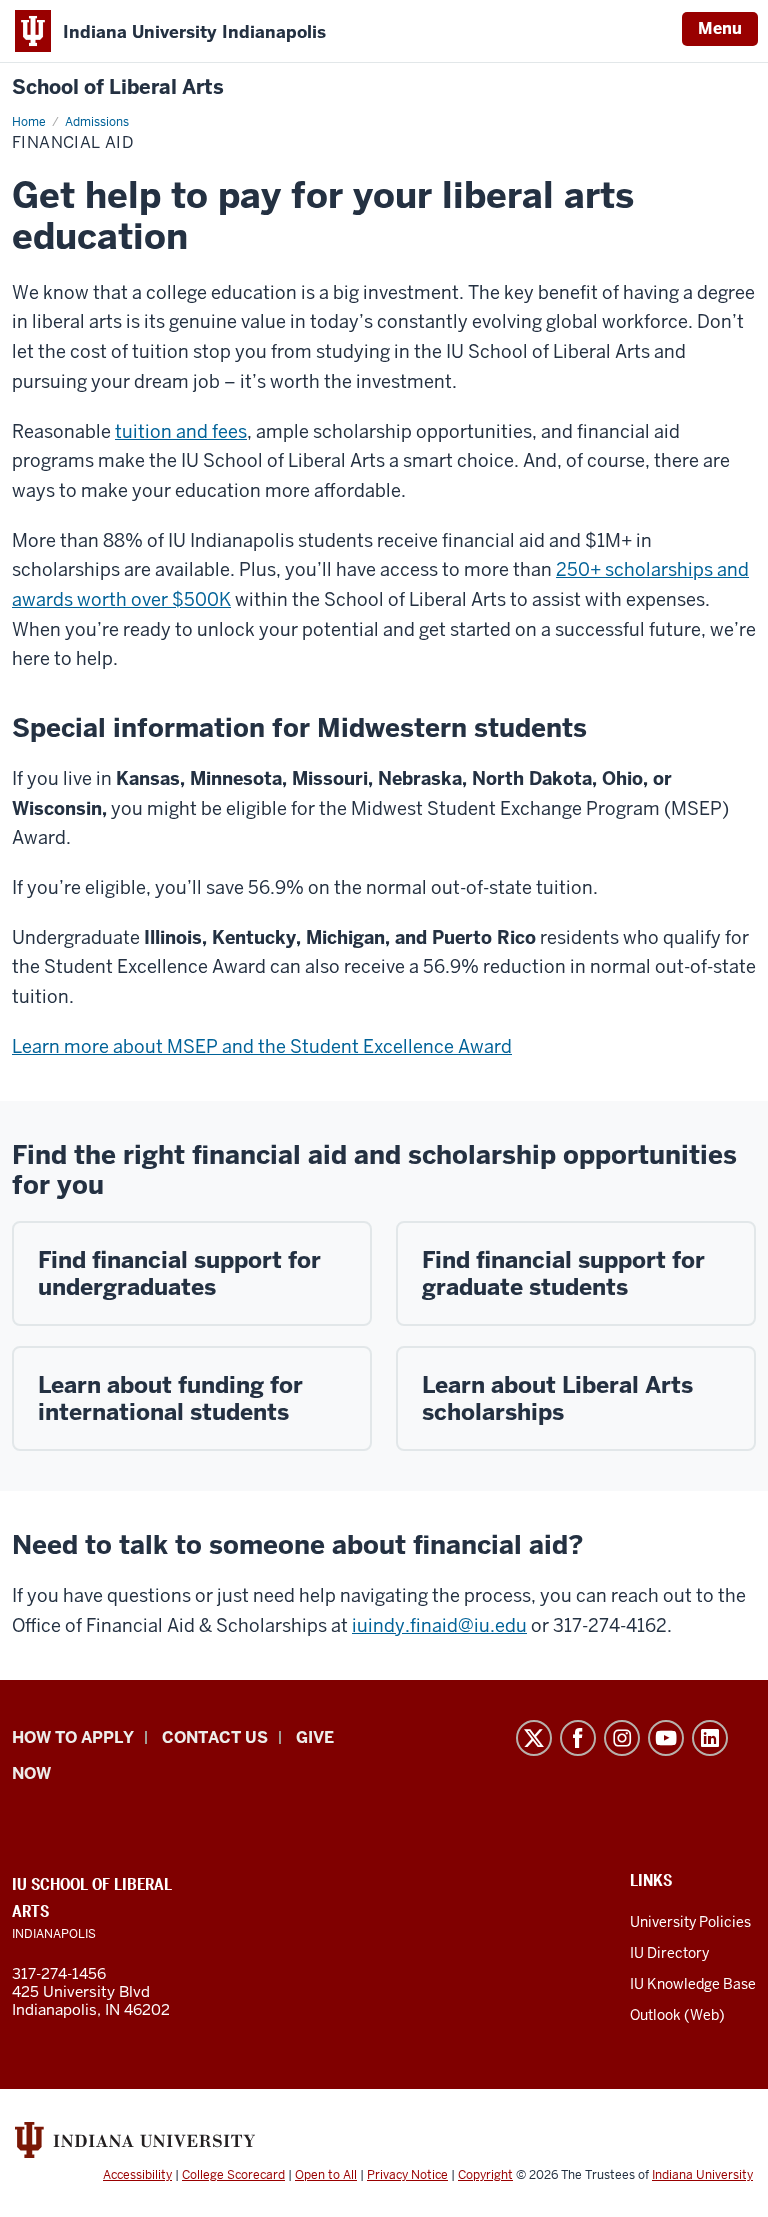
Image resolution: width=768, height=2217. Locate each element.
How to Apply (73, 1737)
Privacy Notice (407, 2175)
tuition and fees (181, 431)
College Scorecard (233, 2175)
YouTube (666, 1738)
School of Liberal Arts (118, 87)
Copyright (485, 2175)
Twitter (534, 1738)
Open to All (326, 2175)
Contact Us (215, 1737)
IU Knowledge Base (693, 1984)
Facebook (578, 1738)
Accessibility (137, 2175)
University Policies (690, 1922)
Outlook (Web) (677, 2015)
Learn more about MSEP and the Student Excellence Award (262, 1046)
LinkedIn (710, 1738)
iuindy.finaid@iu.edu (439, 1625)
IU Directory (669, 1953)
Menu (720, 28)
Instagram (622, 1738)
